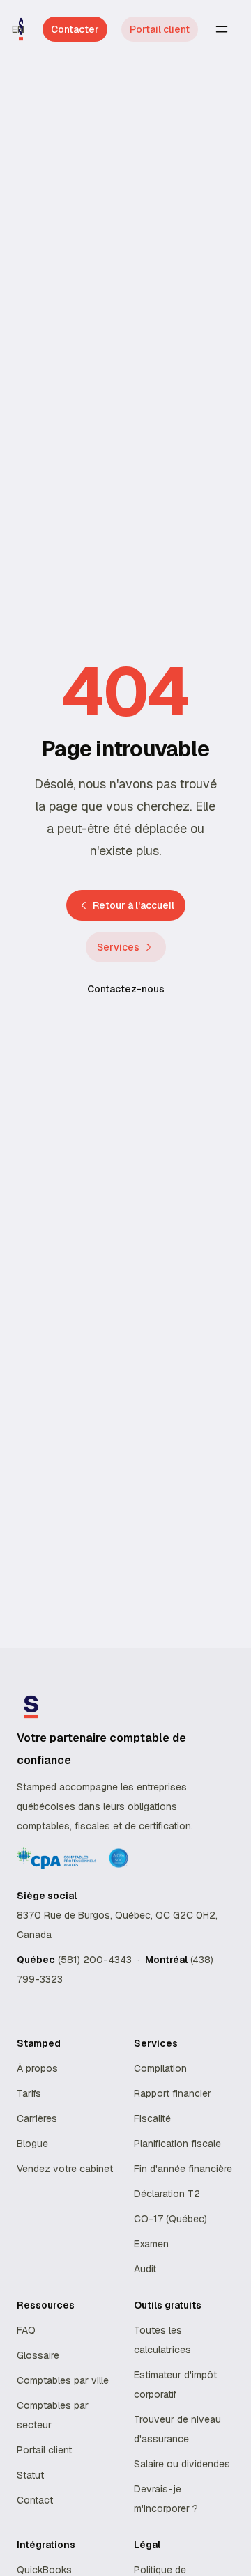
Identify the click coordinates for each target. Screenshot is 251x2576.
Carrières (37, 2118)
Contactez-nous (126, 989)
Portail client (160, 29)
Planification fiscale (177, 2144)
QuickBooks (44, 2570)
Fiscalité (152, 2118)
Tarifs (29, 2093)
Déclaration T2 (167, 2194)
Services (118, 947)
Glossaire (38, 2355)
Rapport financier (173, 2093)
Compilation (160, 2068)
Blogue (32, 2144)
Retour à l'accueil (134, 905)
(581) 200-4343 (95, 1960)
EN (18, 29)
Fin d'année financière (183, 2169)
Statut (30, 2475)
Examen (151, 2244)
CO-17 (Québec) (170, 2219)
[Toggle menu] (222, 29)
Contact (35, 2500)
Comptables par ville (63, 2380)
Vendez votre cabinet (65, 2169)
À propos (37, 2068)
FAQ (26, 2330)
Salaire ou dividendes (182, 2464)
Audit (145, 2269)
